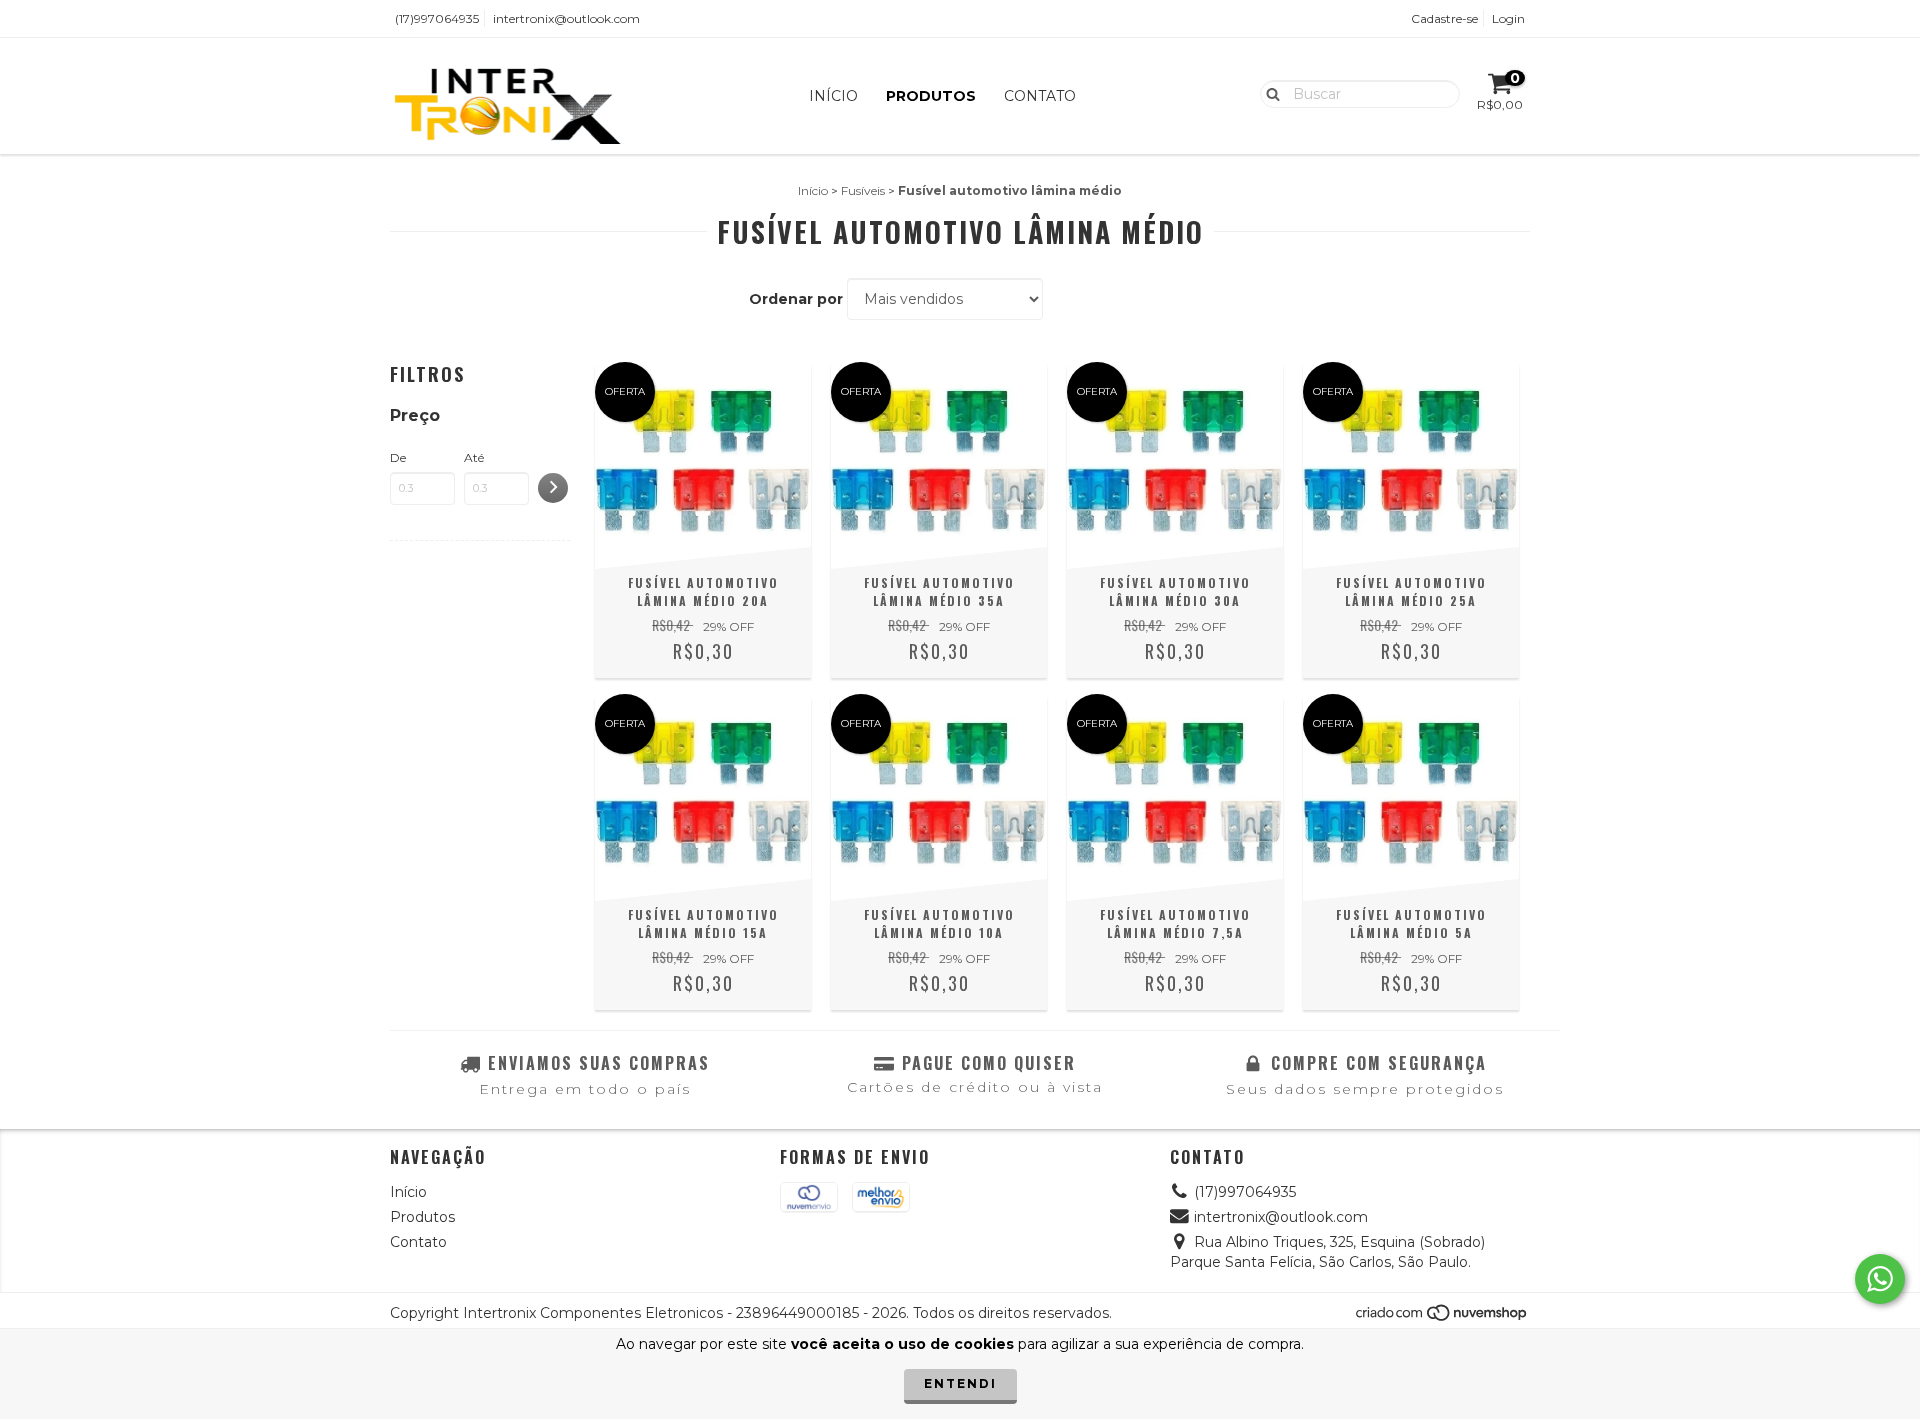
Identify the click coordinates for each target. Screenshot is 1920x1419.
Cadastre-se (1444, 18)
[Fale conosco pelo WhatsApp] (1880, 1279)
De (398, 457)
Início (833, 96)
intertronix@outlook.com (566, 18)
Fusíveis (863, 190)
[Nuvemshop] (1442, 1317)
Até (474, 457)
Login (1508, 18)
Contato (1040, 96)
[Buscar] (1268, 93)
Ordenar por (796, 299)
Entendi (960, 1383)
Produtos (931, 96)
